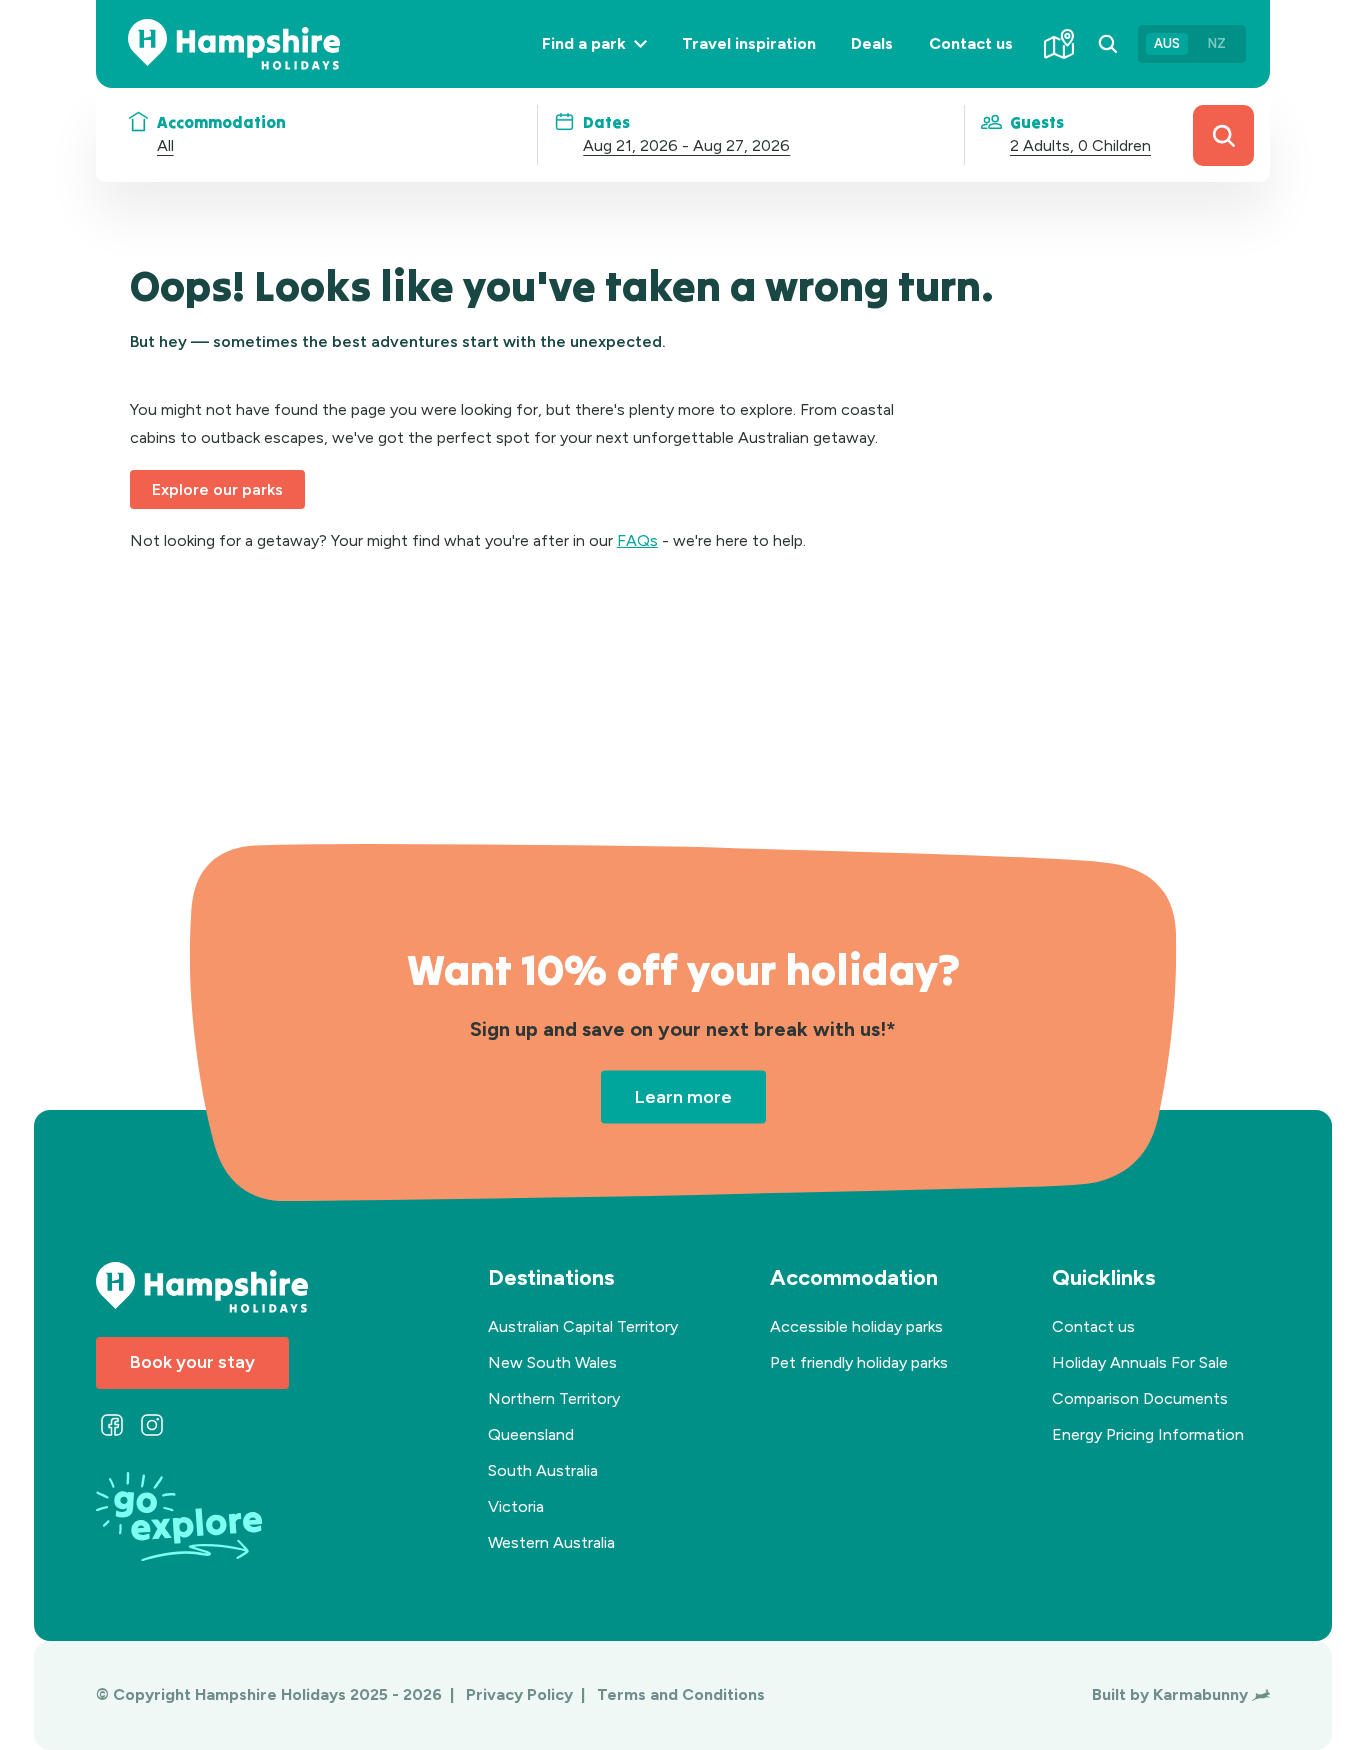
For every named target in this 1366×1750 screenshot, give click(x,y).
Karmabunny (1200, 1694)
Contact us (971, 43)
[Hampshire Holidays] (234, 44)
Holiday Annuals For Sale (1140, 1362)
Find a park (603, 61)
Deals (872, 43)
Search (1223, 135)
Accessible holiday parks (856, 1326)
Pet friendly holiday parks (859, 1362)
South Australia (543, 1470)
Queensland (531, 1434)
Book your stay (192, 1362)
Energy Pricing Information (1148, 1434)
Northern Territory (554, 1398)
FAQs (637, 540)
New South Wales (552, 1362)
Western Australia (551, 1542)
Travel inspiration (749, 43)
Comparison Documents (1140, 1398)
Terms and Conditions (681, 1694)
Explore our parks (217, 489)
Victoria (516, 1506)
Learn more (683, 1096)
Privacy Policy (521, 1694)
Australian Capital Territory (583, 1326)
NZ (1217, 43)
